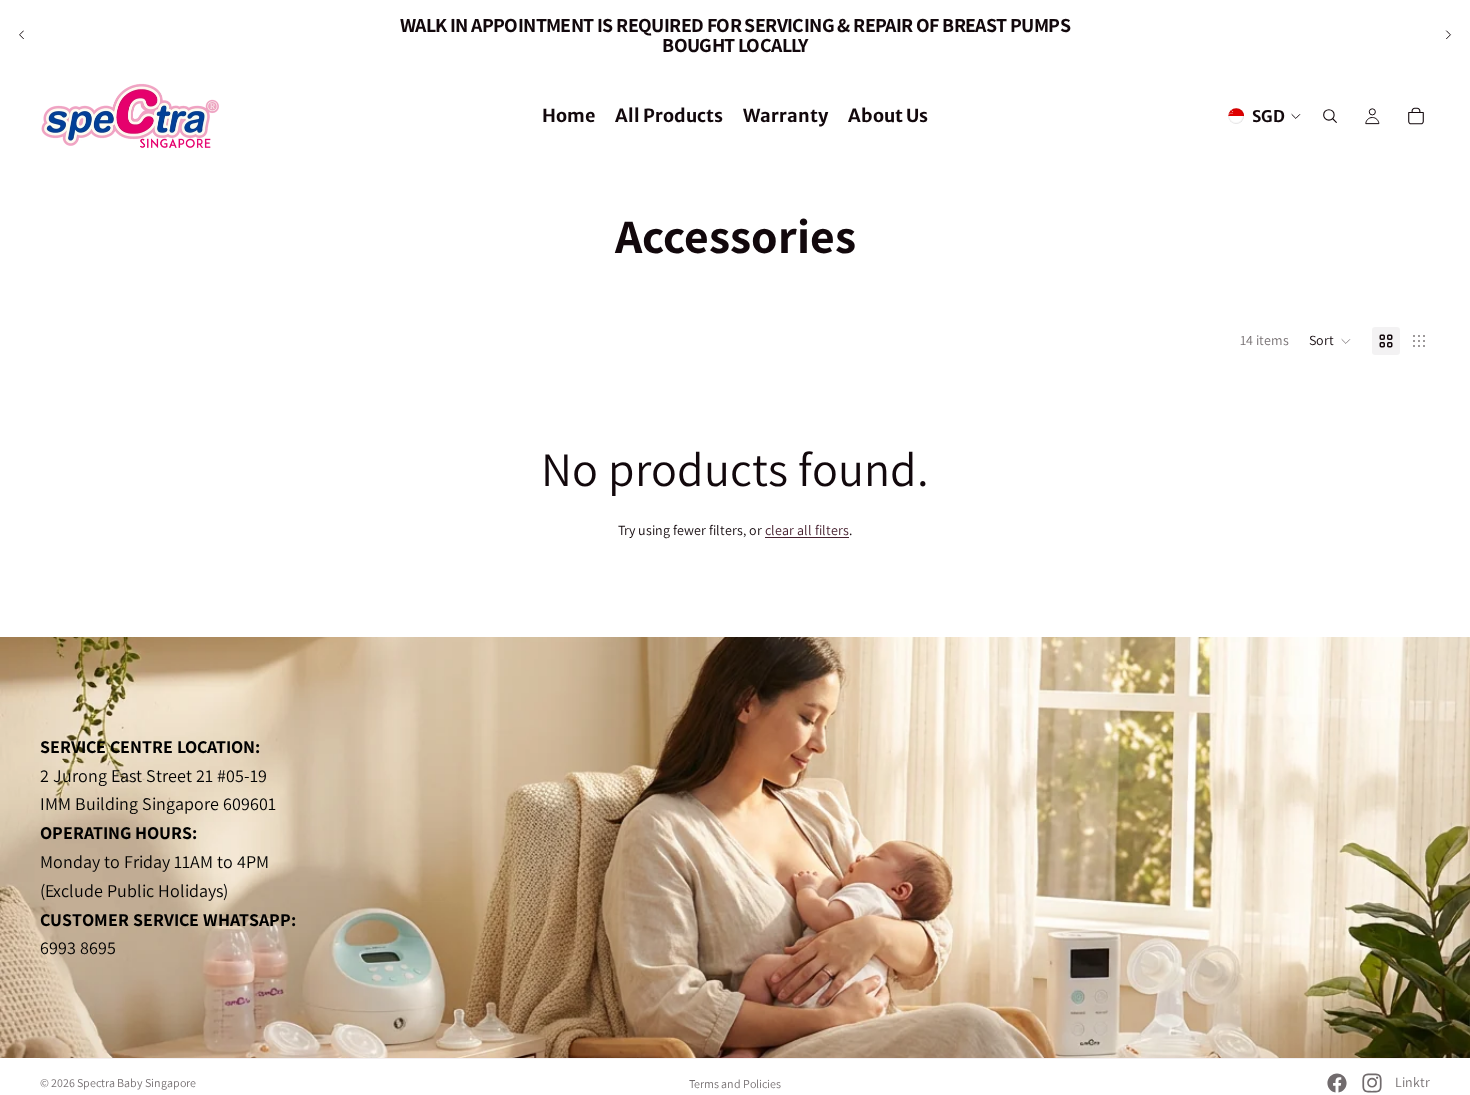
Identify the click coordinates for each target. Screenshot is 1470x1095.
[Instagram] (1372, 1083)
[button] (1330, 341)
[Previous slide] (22, 35)
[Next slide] (1448, 35)
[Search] (1330, 116)
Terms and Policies (735, 1083)
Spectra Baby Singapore (136, 1082)
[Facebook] (1337, 1083)
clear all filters (807, 530)
